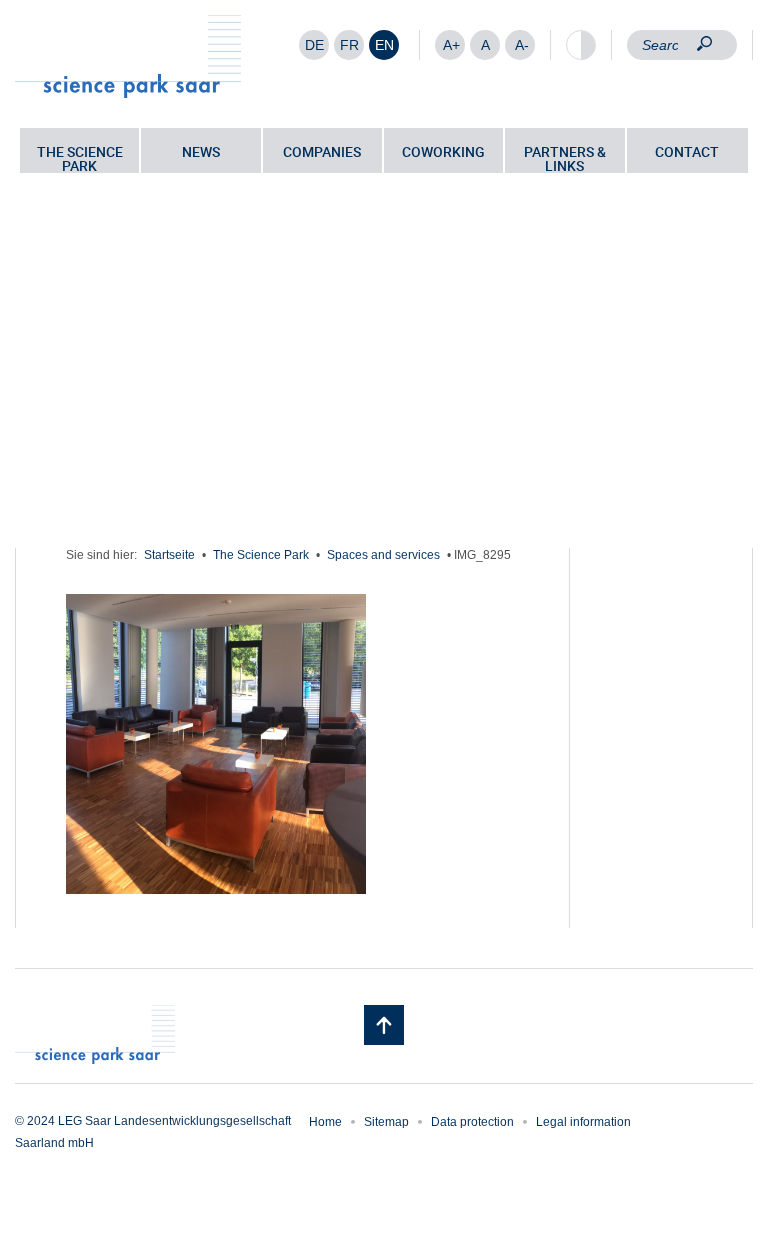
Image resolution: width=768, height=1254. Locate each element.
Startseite (169, 555)
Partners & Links (565, 157)
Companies (322, 151)
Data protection (472, 1122)
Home (325, 1122)
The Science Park (80, 157)
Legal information (583, 1122)
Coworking (443, 151)
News (201, 151)
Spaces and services (383, 555)
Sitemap (386, 1122)
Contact (687, 151)
